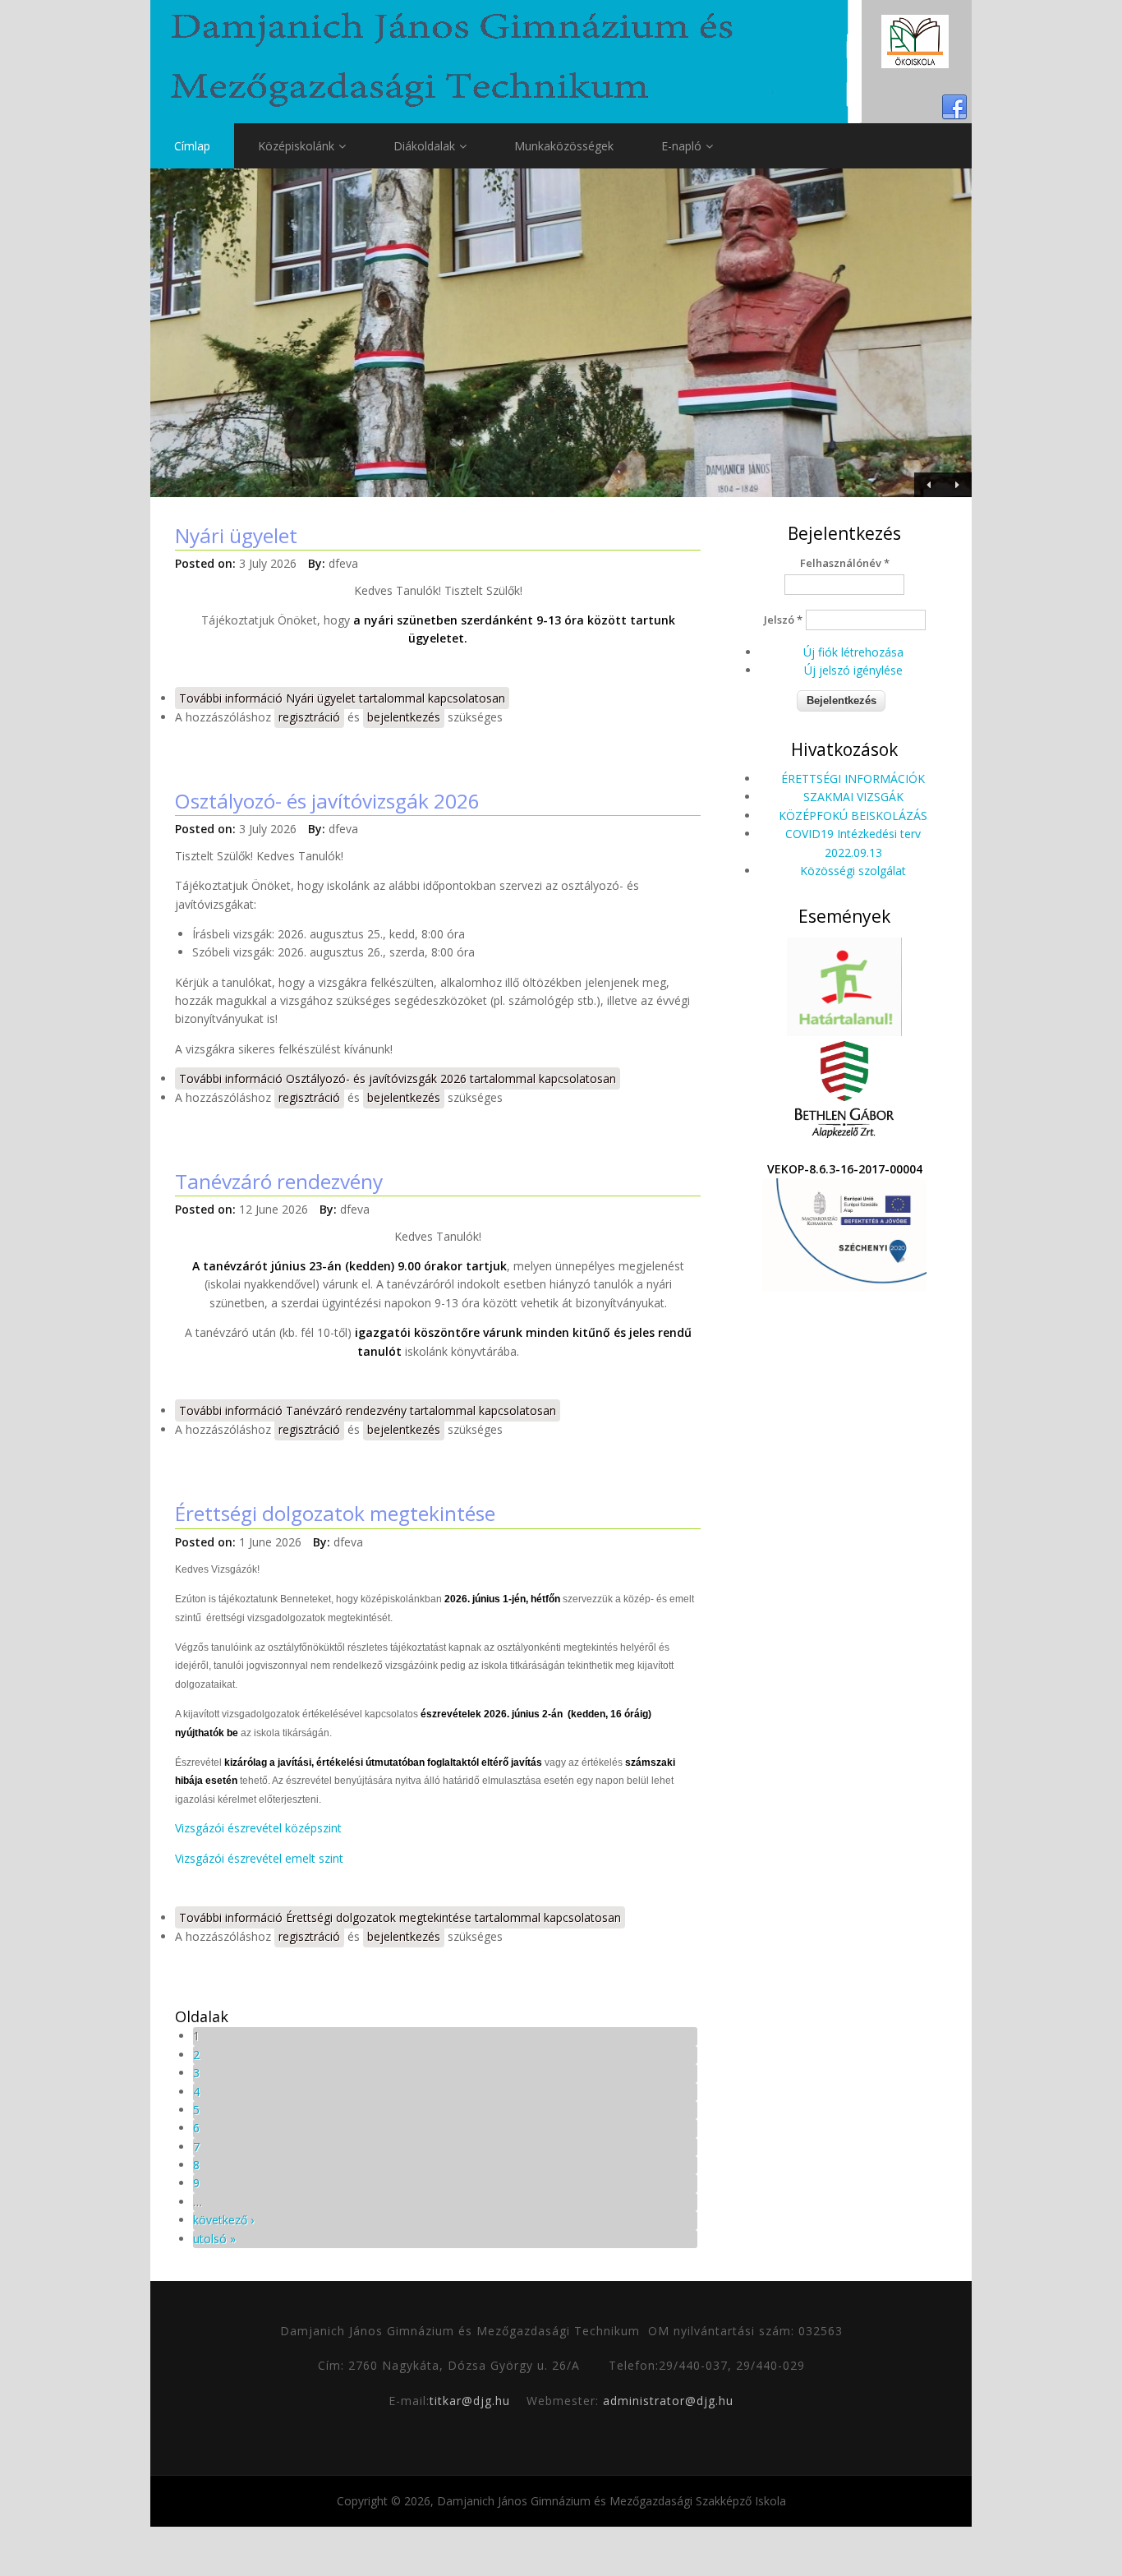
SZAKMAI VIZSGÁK (853, 797)
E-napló (681, 146)
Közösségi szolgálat (853, 871)
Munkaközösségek (564, 146)
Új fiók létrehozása (853, 652)
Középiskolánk (296, 146)
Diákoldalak (424, 146)
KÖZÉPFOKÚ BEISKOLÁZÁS (853, 816)
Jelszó (783, 620)
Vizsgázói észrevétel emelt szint (259, 1858)
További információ (342, 698)
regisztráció (309, 717)
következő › (223, 2220)
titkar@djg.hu (470, 2401)
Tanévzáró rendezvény (279, 1181)
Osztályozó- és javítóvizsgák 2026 (327, 801)
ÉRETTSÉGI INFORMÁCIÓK (853, 779)
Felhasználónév (845, 563)
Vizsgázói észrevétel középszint (258, 1828)
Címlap (192, 146)
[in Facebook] (954, 108)
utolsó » (214, 2239)
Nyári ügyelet (236, 535)
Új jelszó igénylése (853, 670)
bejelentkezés (404, 717)
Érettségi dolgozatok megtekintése (335, 1513)
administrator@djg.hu (668, 2401)
